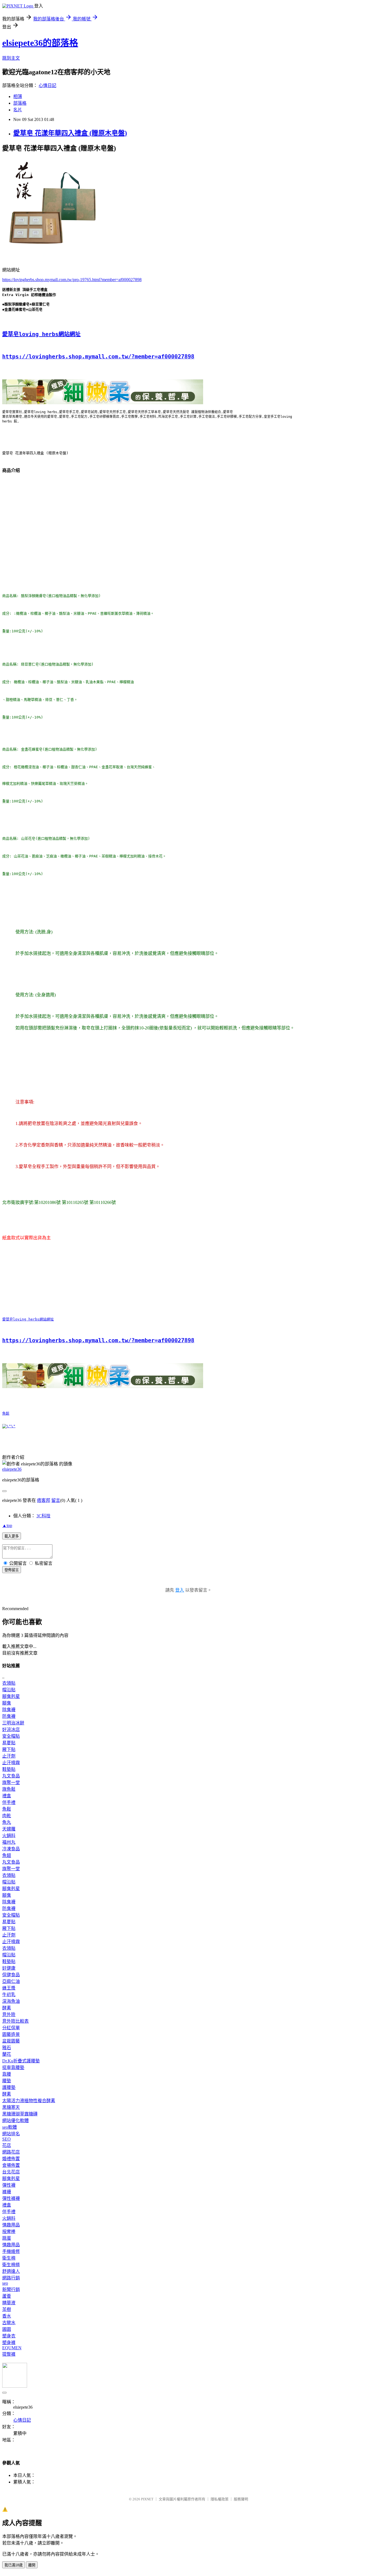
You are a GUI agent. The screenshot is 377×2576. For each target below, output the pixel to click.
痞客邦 (44, 1500)
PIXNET (147, 2499)
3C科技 (43, 1516)
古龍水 (9, 2323)
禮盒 (7, 1796)
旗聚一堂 (11, 1783)
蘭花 (7, 2054)
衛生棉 (9, 2258)
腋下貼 (9, 1749)
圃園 (7, 2329)
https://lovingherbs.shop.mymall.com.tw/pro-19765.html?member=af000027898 (72, 280)
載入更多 (12, 1536)
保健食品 (11, 1975)
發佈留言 (12, 1570)
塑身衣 (9, 2336)
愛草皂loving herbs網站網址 (41, 334)
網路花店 (11, 2152)
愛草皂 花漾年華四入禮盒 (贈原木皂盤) (70, 133)
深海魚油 (11, 2001)
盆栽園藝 (11, 2041)
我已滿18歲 (14, 2565)
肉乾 (7, 1816)
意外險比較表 (15, 2021)
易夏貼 (9, 1743)
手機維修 (11, 2251)
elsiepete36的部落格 (40, 43)
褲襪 (7, 2192)
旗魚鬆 (9, 1789)
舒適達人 (11, 2271)
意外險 (9, 2014)
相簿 (18, 97)
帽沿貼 (9, 1690)
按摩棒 (9, 2232)
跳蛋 (7, 2238)
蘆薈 (7, 2296)
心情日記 (47, 85)
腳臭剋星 (11, 1696)
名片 (18, 110)
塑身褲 (9, 2343)
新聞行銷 (11, 2290)
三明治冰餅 (13, 1723)
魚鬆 (6, 1413)
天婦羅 (9, 1829)
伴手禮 (9, 1802)
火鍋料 (9, 1836)
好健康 (9, 1968)
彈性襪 (9, 2185)
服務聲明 (241, 2499)
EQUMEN (12, 2348)
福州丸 (9, 1842)
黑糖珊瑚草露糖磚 (20, 2114)
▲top (7, 1525)
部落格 (20, 103)
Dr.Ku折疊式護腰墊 (21, 2061)
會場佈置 (11, 2165)
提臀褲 (9, 2354)
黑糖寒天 (11, 2107)
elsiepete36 (12, 1469)
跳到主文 (11, 58)
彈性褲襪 (11, 2198)
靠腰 (7, 2074)
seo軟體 (10, 2127)
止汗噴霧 (11, 1763)
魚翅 (7, 1855)
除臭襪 (9, 1710)
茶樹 (7, 2309)
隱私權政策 (220, 2499)
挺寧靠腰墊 (13, 2068)
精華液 (9, 2303)
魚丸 (7, 1822)
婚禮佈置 (11, 2159)
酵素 (7, 2008)
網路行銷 (11, 2278)
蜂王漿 (9, 1988)
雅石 (7, 2048)
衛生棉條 (11, 2265)
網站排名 (11, 2134)
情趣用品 (11, 2225)
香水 (7, 2316)
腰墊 (7, 2081)
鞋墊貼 (9, 1769)
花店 (7, 2145)
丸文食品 (11, 1776)
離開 (32, 2565)
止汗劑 (9, 1756)
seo (5, 2283)
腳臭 (7, 1703)
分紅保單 (11, 2028)
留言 (56, 1500)
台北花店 (11, 2172)
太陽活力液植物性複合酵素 (29, 2101)
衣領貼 (9, 1683)
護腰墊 (9, 2087)
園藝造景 (11, 2034)
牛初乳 (9, 1995)
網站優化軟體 (15, 2121)
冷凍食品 (11, 1849)
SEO (6, 2139)
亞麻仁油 (11, 1981)
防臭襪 (9, 1716)
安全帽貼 (11, 1736)
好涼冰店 (11, 1730)
